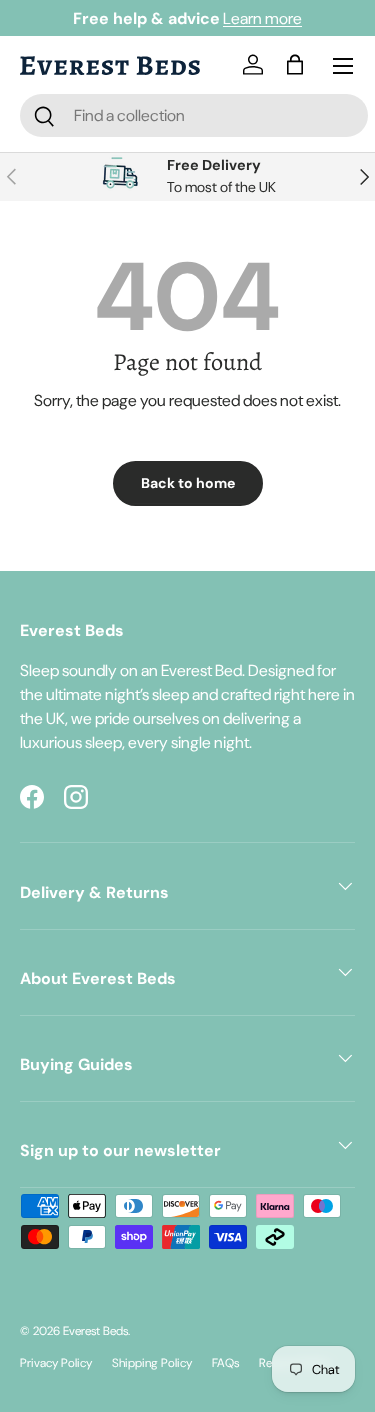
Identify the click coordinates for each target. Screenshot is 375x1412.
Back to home (188, 483)
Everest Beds (95, 1331)
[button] (299, 66)
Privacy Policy (56, 1363)
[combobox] (194, 115)
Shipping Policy (152, 1363)
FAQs (225, 1363)
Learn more (262, 18)
